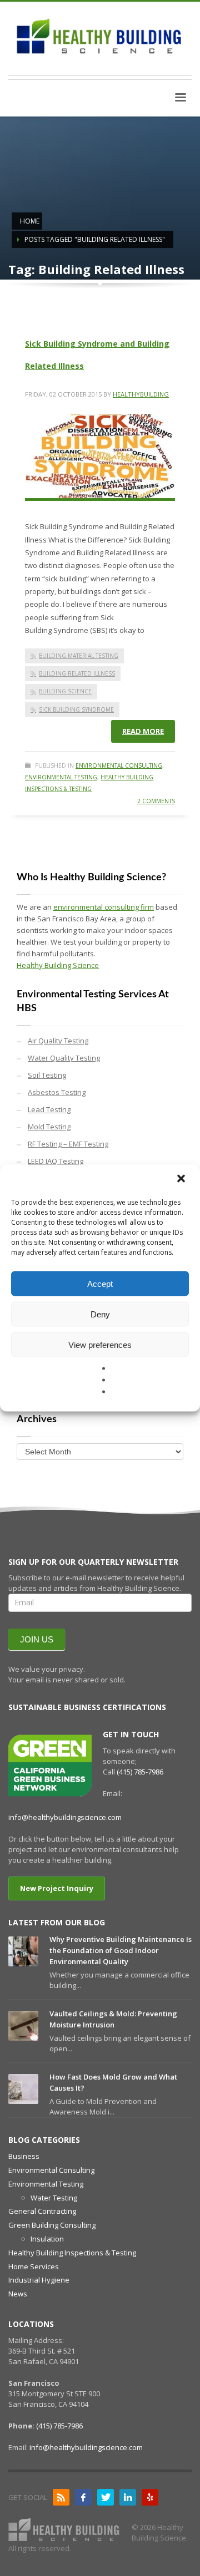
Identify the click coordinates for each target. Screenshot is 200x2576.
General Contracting (42, 2211)
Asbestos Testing (57, 1092)
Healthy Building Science (58, 965)
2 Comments (156, 801)
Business (24, 2156)
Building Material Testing (79, 656)
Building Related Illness (77, 673)
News (18, 2294)
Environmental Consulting (119, 765)
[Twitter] (106, 2497)
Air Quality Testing (58, 1041)
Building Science (65, 691)
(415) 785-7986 (140, 1772)
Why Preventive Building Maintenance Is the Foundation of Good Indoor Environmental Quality (121, 1950)
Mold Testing (49, 1127)
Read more (143, 731)
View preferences (100, 1344)
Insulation (47, 2239)
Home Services (34, 2266)
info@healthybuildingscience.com (65, 1817)
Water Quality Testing (64, 1058)
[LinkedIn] (128, 2497)
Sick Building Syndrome (76, 709)
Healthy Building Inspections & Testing (72, 2253)
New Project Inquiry (57, 1888)
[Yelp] (150, 2497)
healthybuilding (141, 394)
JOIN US (37, 1639)
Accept (100, 1283)
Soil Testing (47, 1075)
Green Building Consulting (52, 2225)
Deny (100, 1314)
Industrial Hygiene (39, 2280)
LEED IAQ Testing (56, 1161)
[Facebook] (83, 2497)
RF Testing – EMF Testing (68, 1144)
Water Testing (54, 2198)
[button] (182, 1180)
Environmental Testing (61, 777)
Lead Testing (49, 1109)
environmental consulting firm (104, 907)
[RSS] (61, 2497)
